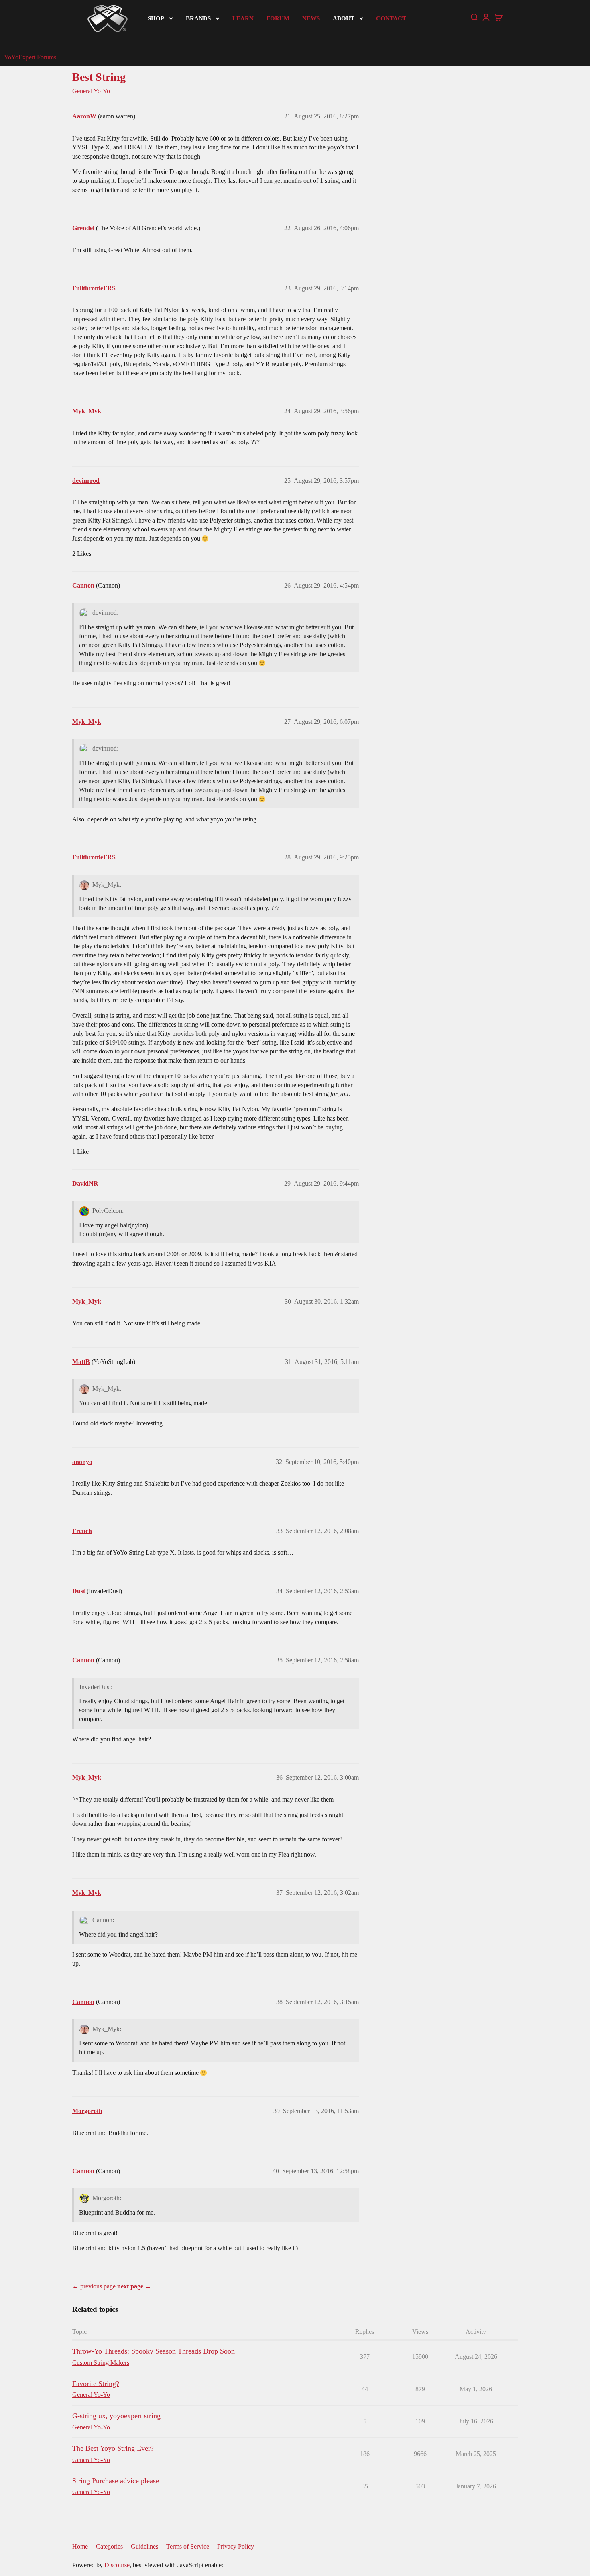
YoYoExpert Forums (30, 57)
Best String (99, 77)
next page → (134, 2286)
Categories (109, 2546)
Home (80, 2546)
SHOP (156, 18)
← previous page (94, 2286)
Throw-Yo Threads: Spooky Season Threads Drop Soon (154, 2351)
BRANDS (198, 18)
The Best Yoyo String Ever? (113, 2448)
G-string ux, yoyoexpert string (116, 2416)
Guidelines (144, 2546)
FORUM (278, 18)
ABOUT (344, 18)
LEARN (243, 18)
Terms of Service (188, 2546)
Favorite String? (96, 2384)
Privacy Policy (236, 2546)
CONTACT (391, 18)
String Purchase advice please (116, 2481)
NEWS (311, 18)
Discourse (117, 2565)
